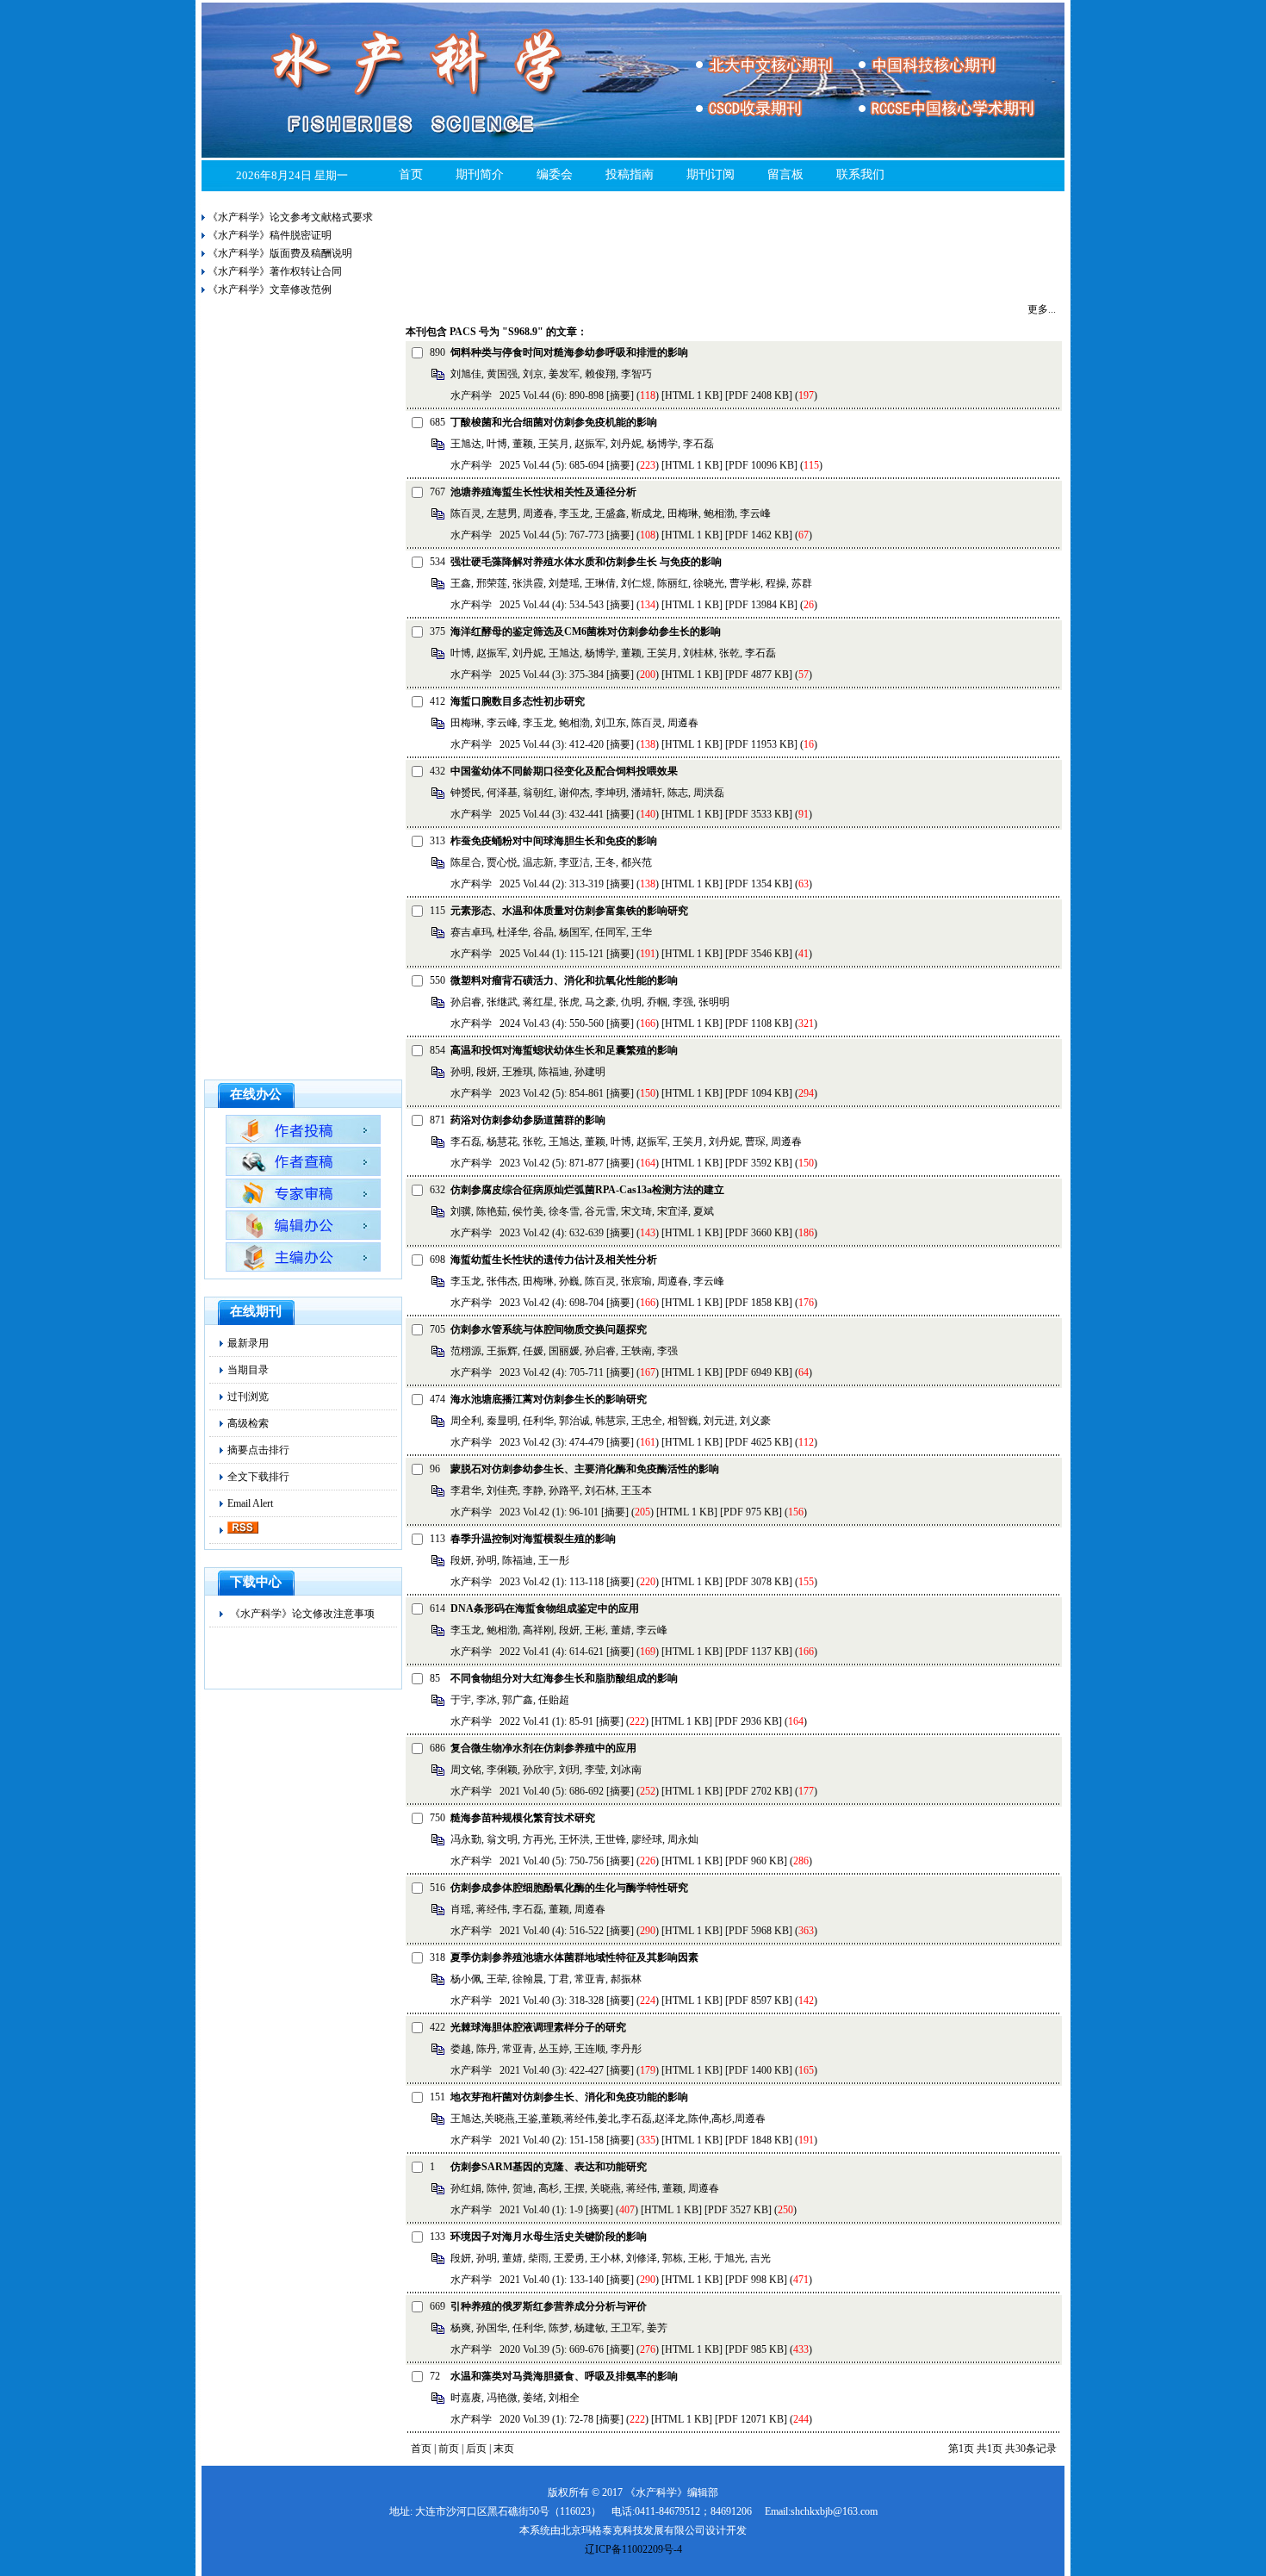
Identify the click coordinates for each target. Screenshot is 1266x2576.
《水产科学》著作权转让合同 (275, 271)
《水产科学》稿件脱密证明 (270, 235)
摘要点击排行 (258, 1450)
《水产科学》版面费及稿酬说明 (280, 253)
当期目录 (248, 1370)
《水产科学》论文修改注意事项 (302, 1614)
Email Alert (250, 1503)
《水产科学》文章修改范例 (270, 289)
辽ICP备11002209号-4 (633, 2549)
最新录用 (248, 1343)
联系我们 (860, 174)
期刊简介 (480, 174)
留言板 (785, 174)
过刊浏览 (248, 1397)
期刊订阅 (711, 174)
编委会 (555, 174)
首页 (411, 174)
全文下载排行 (258, 1477)
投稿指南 (630, 174)
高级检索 (248, 1423)
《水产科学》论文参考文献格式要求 (290, 217)
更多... (1042, 309)
